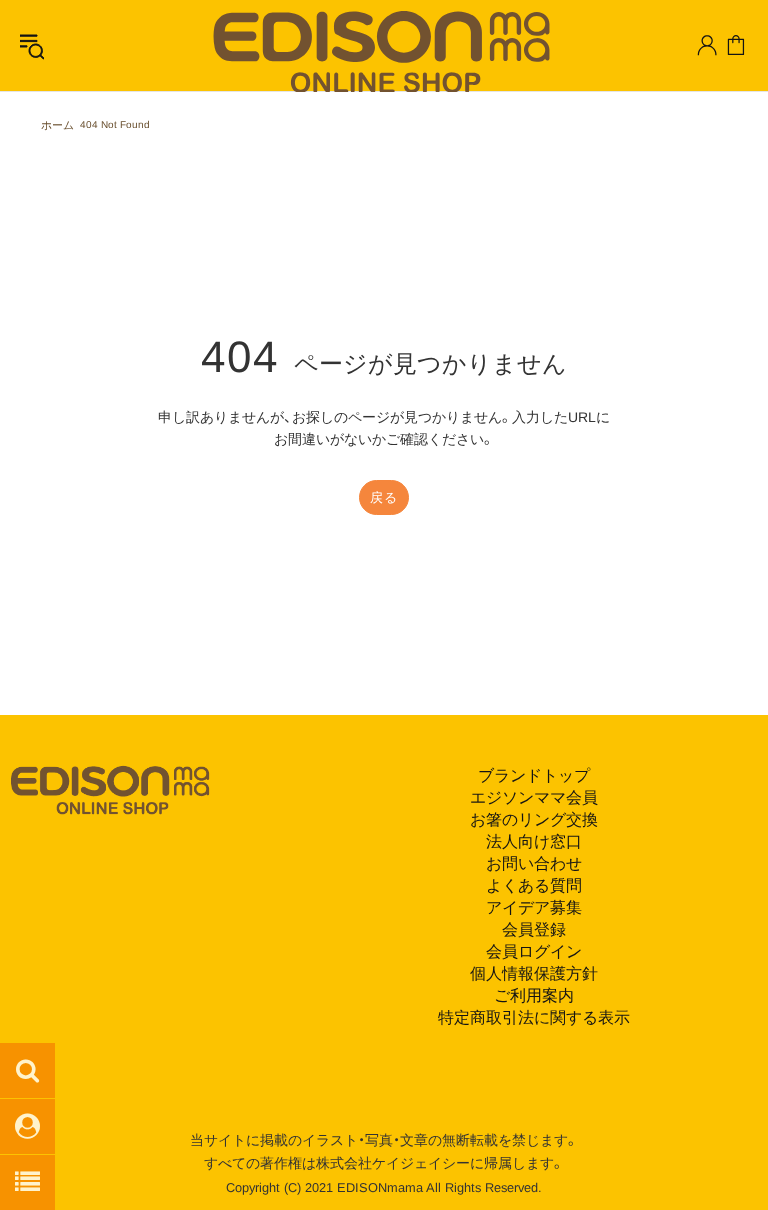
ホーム (57, 125)
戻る (383, 497)
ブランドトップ (534, 775)
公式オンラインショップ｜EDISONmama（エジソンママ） (374, 50)
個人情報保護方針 (534, 973)
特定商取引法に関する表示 (534, 1017)
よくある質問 (534, 885)
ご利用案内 (534, 995)
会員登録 (534, 929)
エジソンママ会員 (534, 797)
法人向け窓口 (534, 841)
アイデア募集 (534, 907)
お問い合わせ (534, 863)
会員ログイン (534, 951)
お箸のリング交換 (534, 819)
